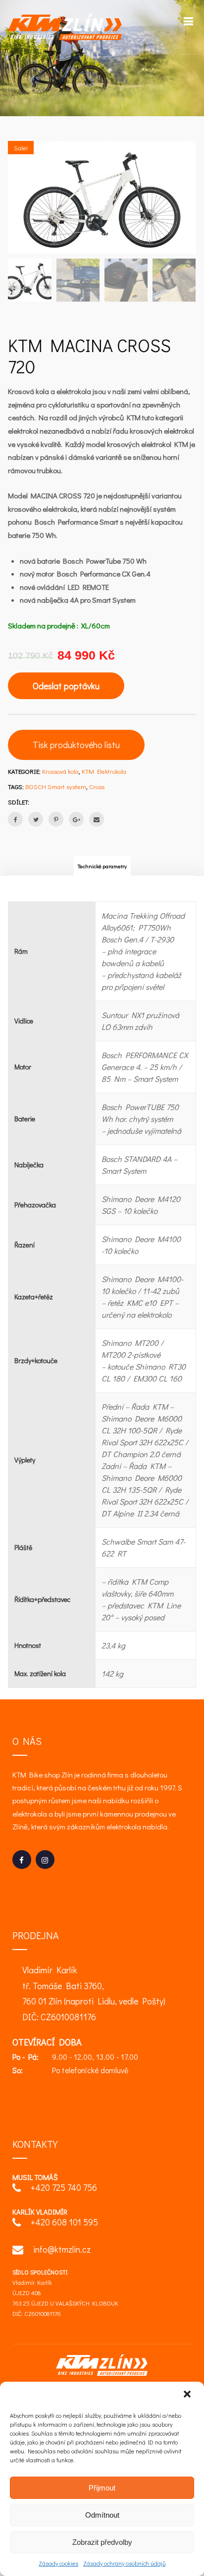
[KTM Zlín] (65, 27)
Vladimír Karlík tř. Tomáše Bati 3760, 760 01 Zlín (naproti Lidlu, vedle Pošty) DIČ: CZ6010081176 (94, 1993)
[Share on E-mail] (97, 819)
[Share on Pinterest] (56, 819)
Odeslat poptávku (66, 686)
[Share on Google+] (76, 819)
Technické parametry (102, 866)
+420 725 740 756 (64, 2187)
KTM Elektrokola (104, 771)
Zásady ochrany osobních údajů (124, 2563)
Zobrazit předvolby (102, 2542)
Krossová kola (60, 771)
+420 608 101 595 (64, 2222)
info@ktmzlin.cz (62, 2249)
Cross (97, 786)
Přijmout (102, 2488)
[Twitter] (36, 819)
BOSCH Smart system (56, 786)
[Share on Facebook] (15, 819)
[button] (188, 2395)
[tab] (102, 866)
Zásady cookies (58, 2563)
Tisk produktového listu (76, 745)
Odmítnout (102, 2515)
